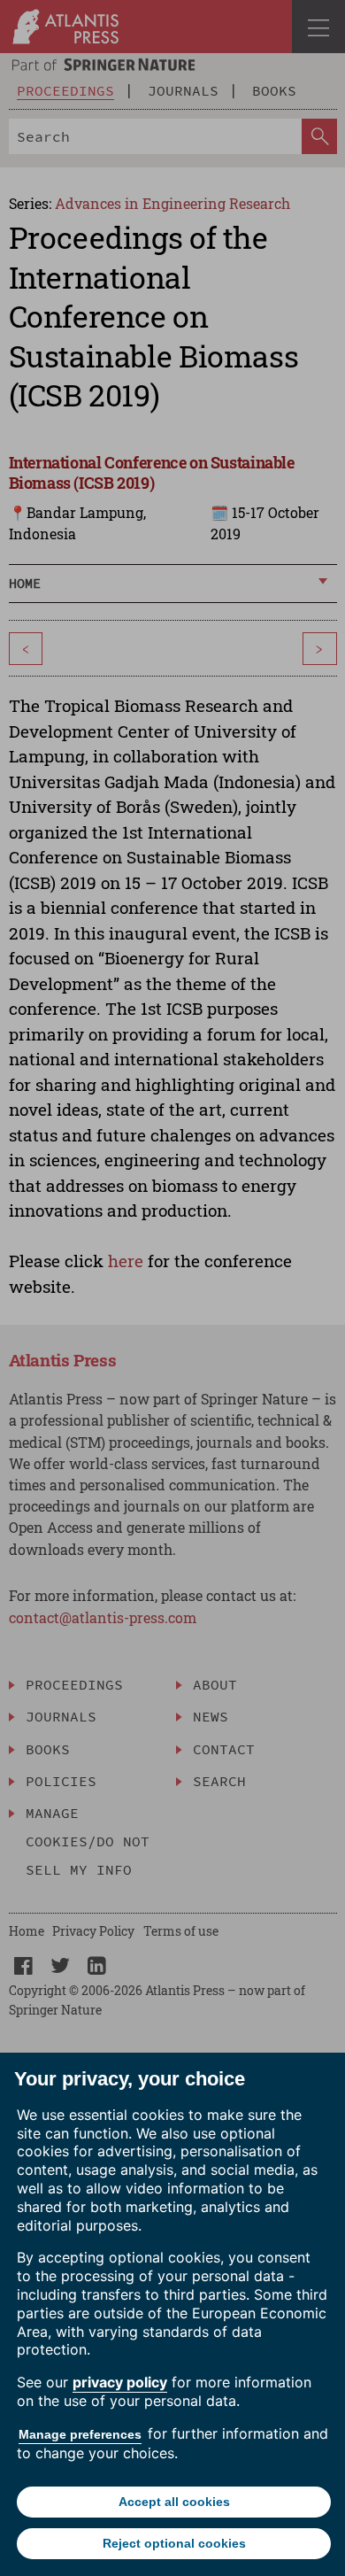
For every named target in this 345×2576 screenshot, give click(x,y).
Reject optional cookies (174, 2543)
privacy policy (120, 2382)
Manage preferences (80, 2434)
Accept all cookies (174, 2502)
